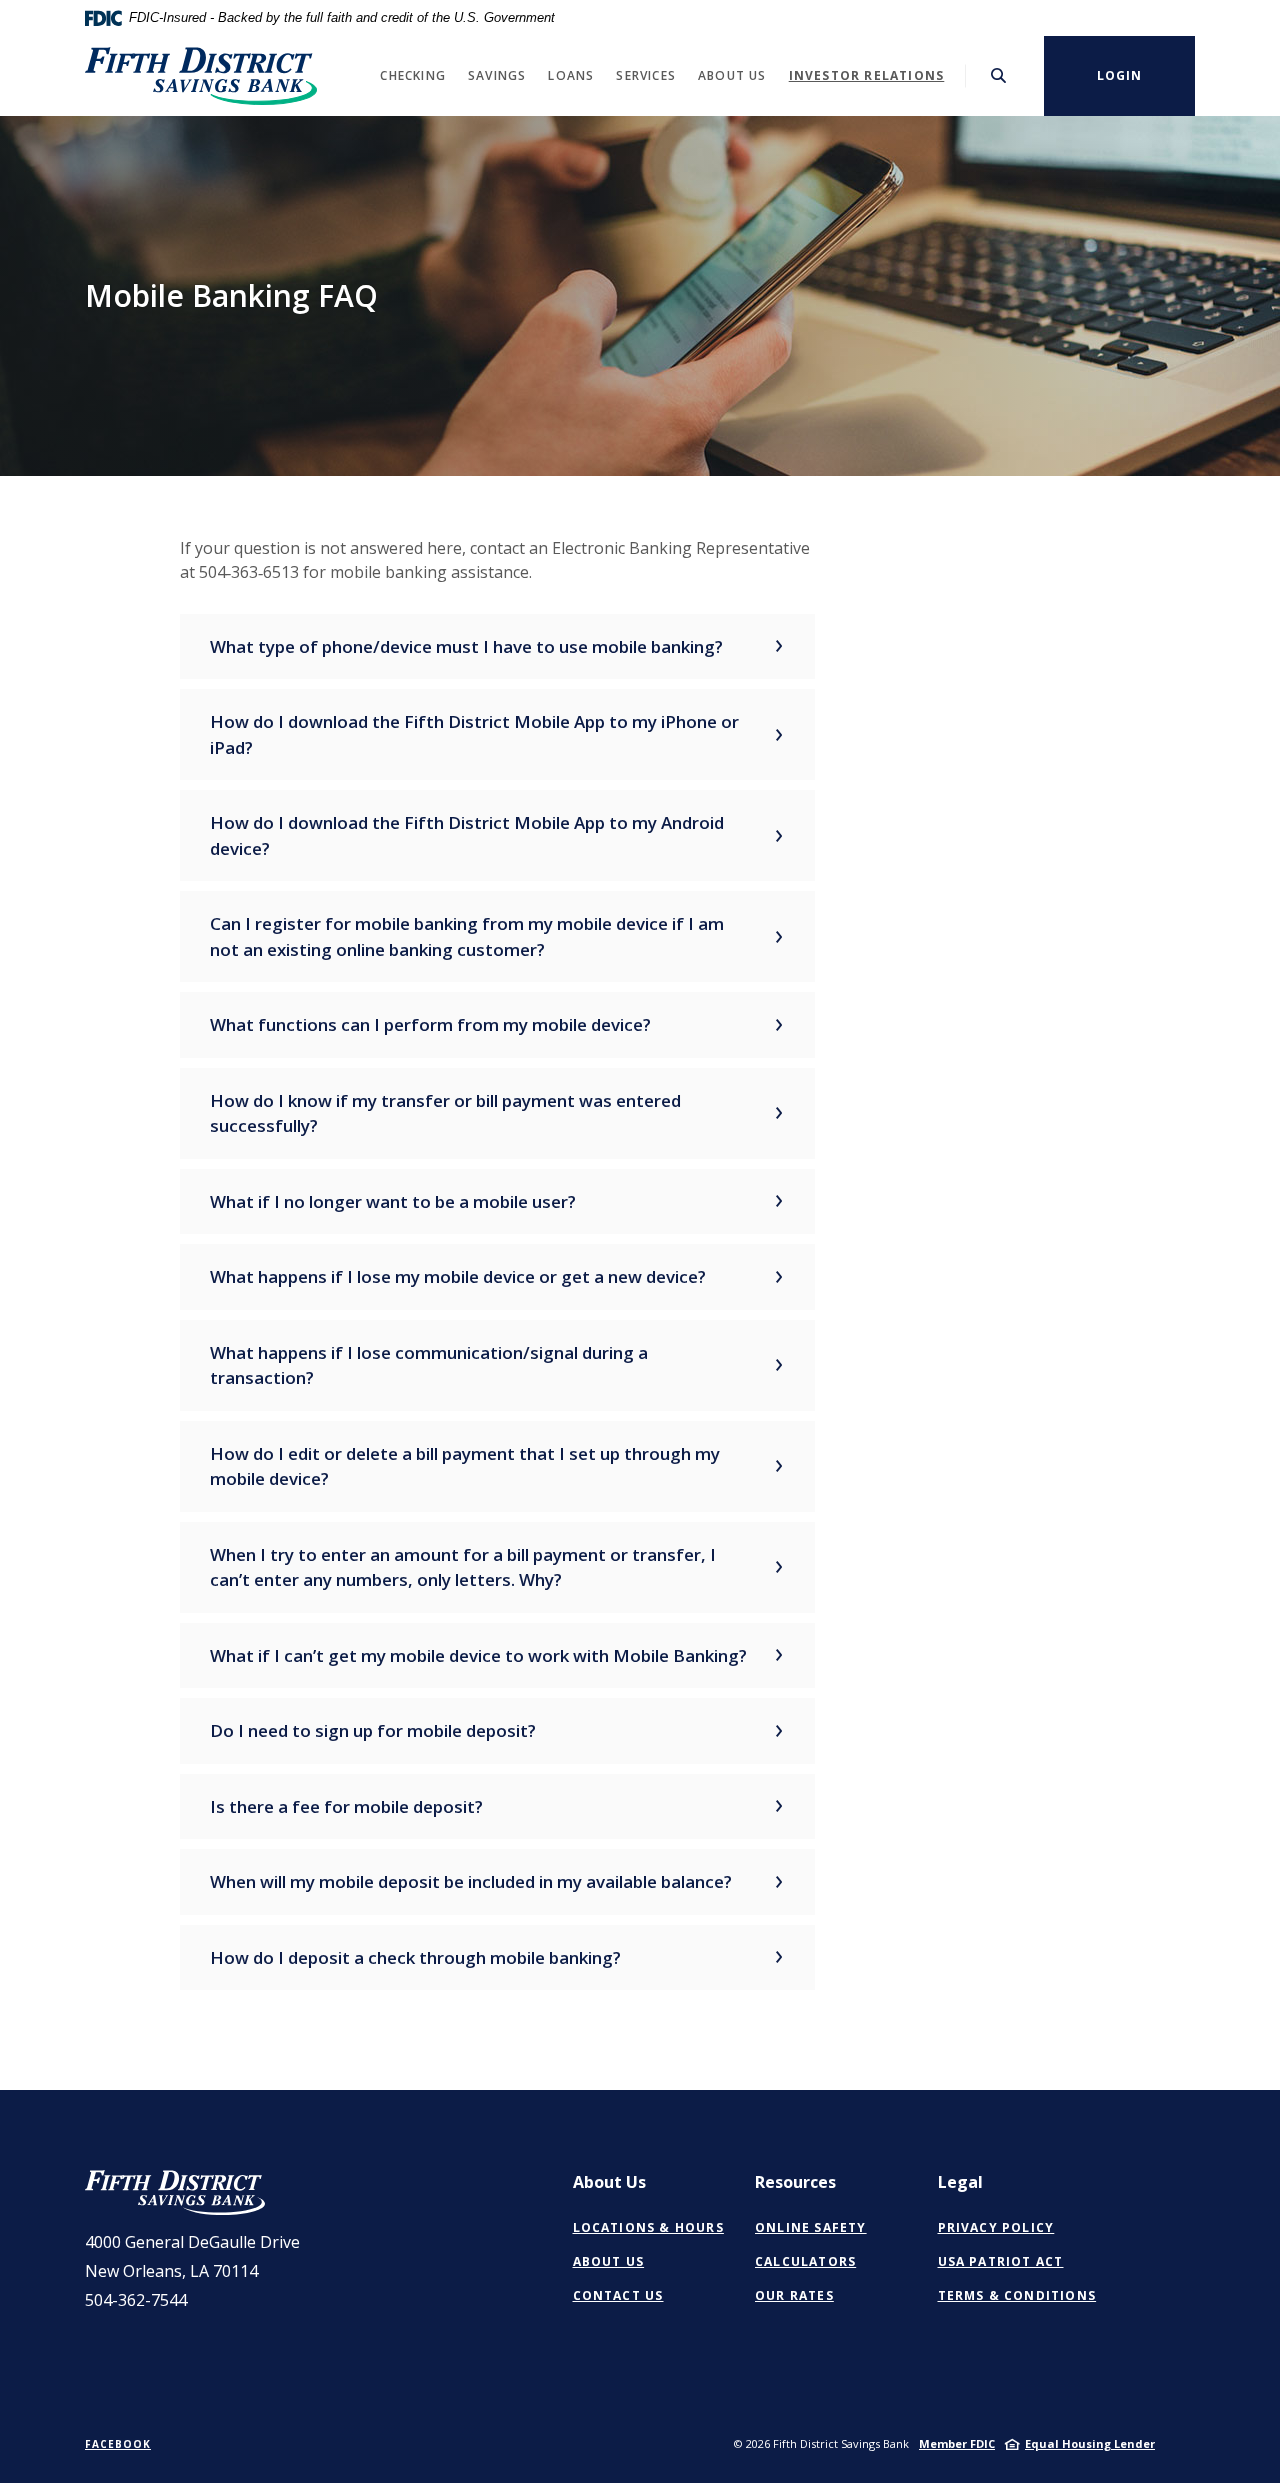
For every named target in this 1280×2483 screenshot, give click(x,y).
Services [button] (646, 75)
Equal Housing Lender (1090, 2443)
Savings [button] (497, 75)
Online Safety (811, 2228)
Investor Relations (867, 75)
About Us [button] (732, 75)
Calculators (805, 2261)
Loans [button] (571, 75)
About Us (609, 2261)
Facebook (118, 2444)
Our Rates (794, 2295)
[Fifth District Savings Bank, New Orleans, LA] (201, 76)
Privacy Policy (996, 2227)
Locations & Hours (648, 2227)
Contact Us (618, 2295)
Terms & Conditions (1017, 2295)
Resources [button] (795, 2182)
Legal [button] (960, 2182)
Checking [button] (413, 75)
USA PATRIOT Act (1001, 2261)
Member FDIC (957, 2443)
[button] (497, 647)
